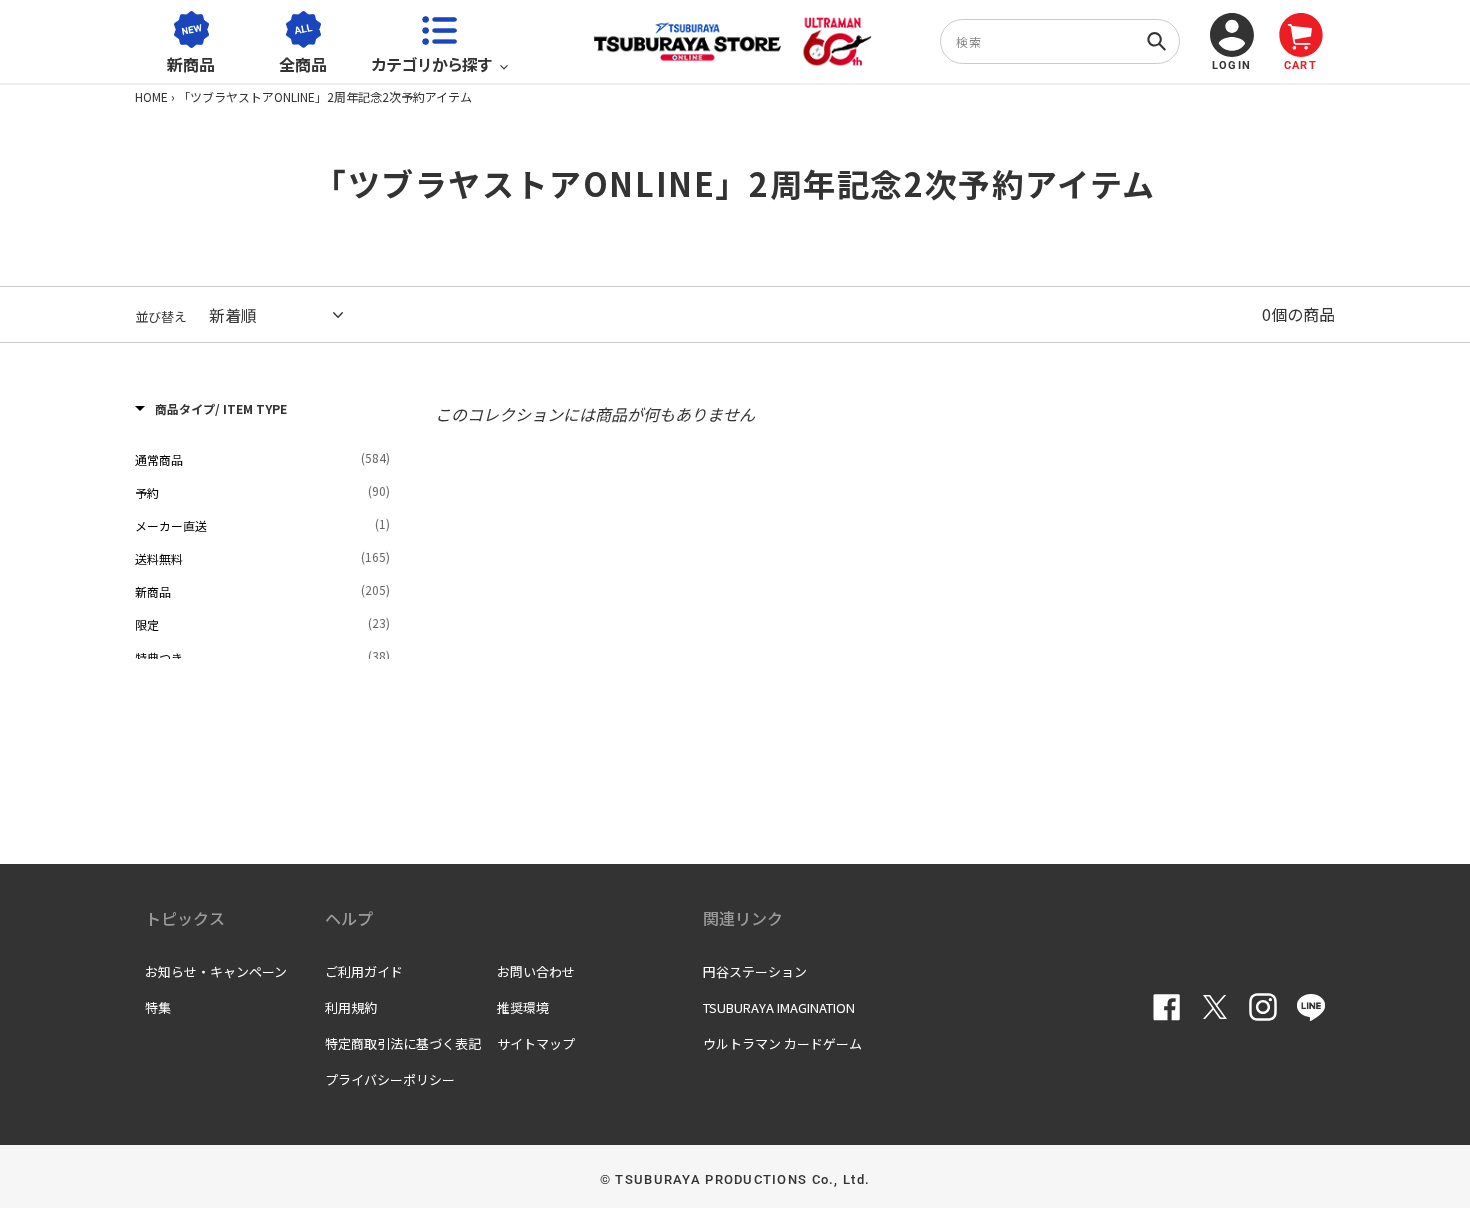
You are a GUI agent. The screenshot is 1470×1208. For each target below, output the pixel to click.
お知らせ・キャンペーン (216, 971)
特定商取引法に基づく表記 (403, 1043)
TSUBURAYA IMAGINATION (779, 1007)
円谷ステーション (755, 971)
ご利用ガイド (364, 971)
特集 (158, 1007)
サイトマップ (536, 1043)
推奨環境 (523, 1007)
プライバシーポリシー (390, 1079)
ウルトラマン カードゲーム (782, 1043)
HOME (151, 96)
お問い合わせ (536, 971)
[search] (1060, 41)
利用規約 (351, 1007)
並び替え (161, 316)
